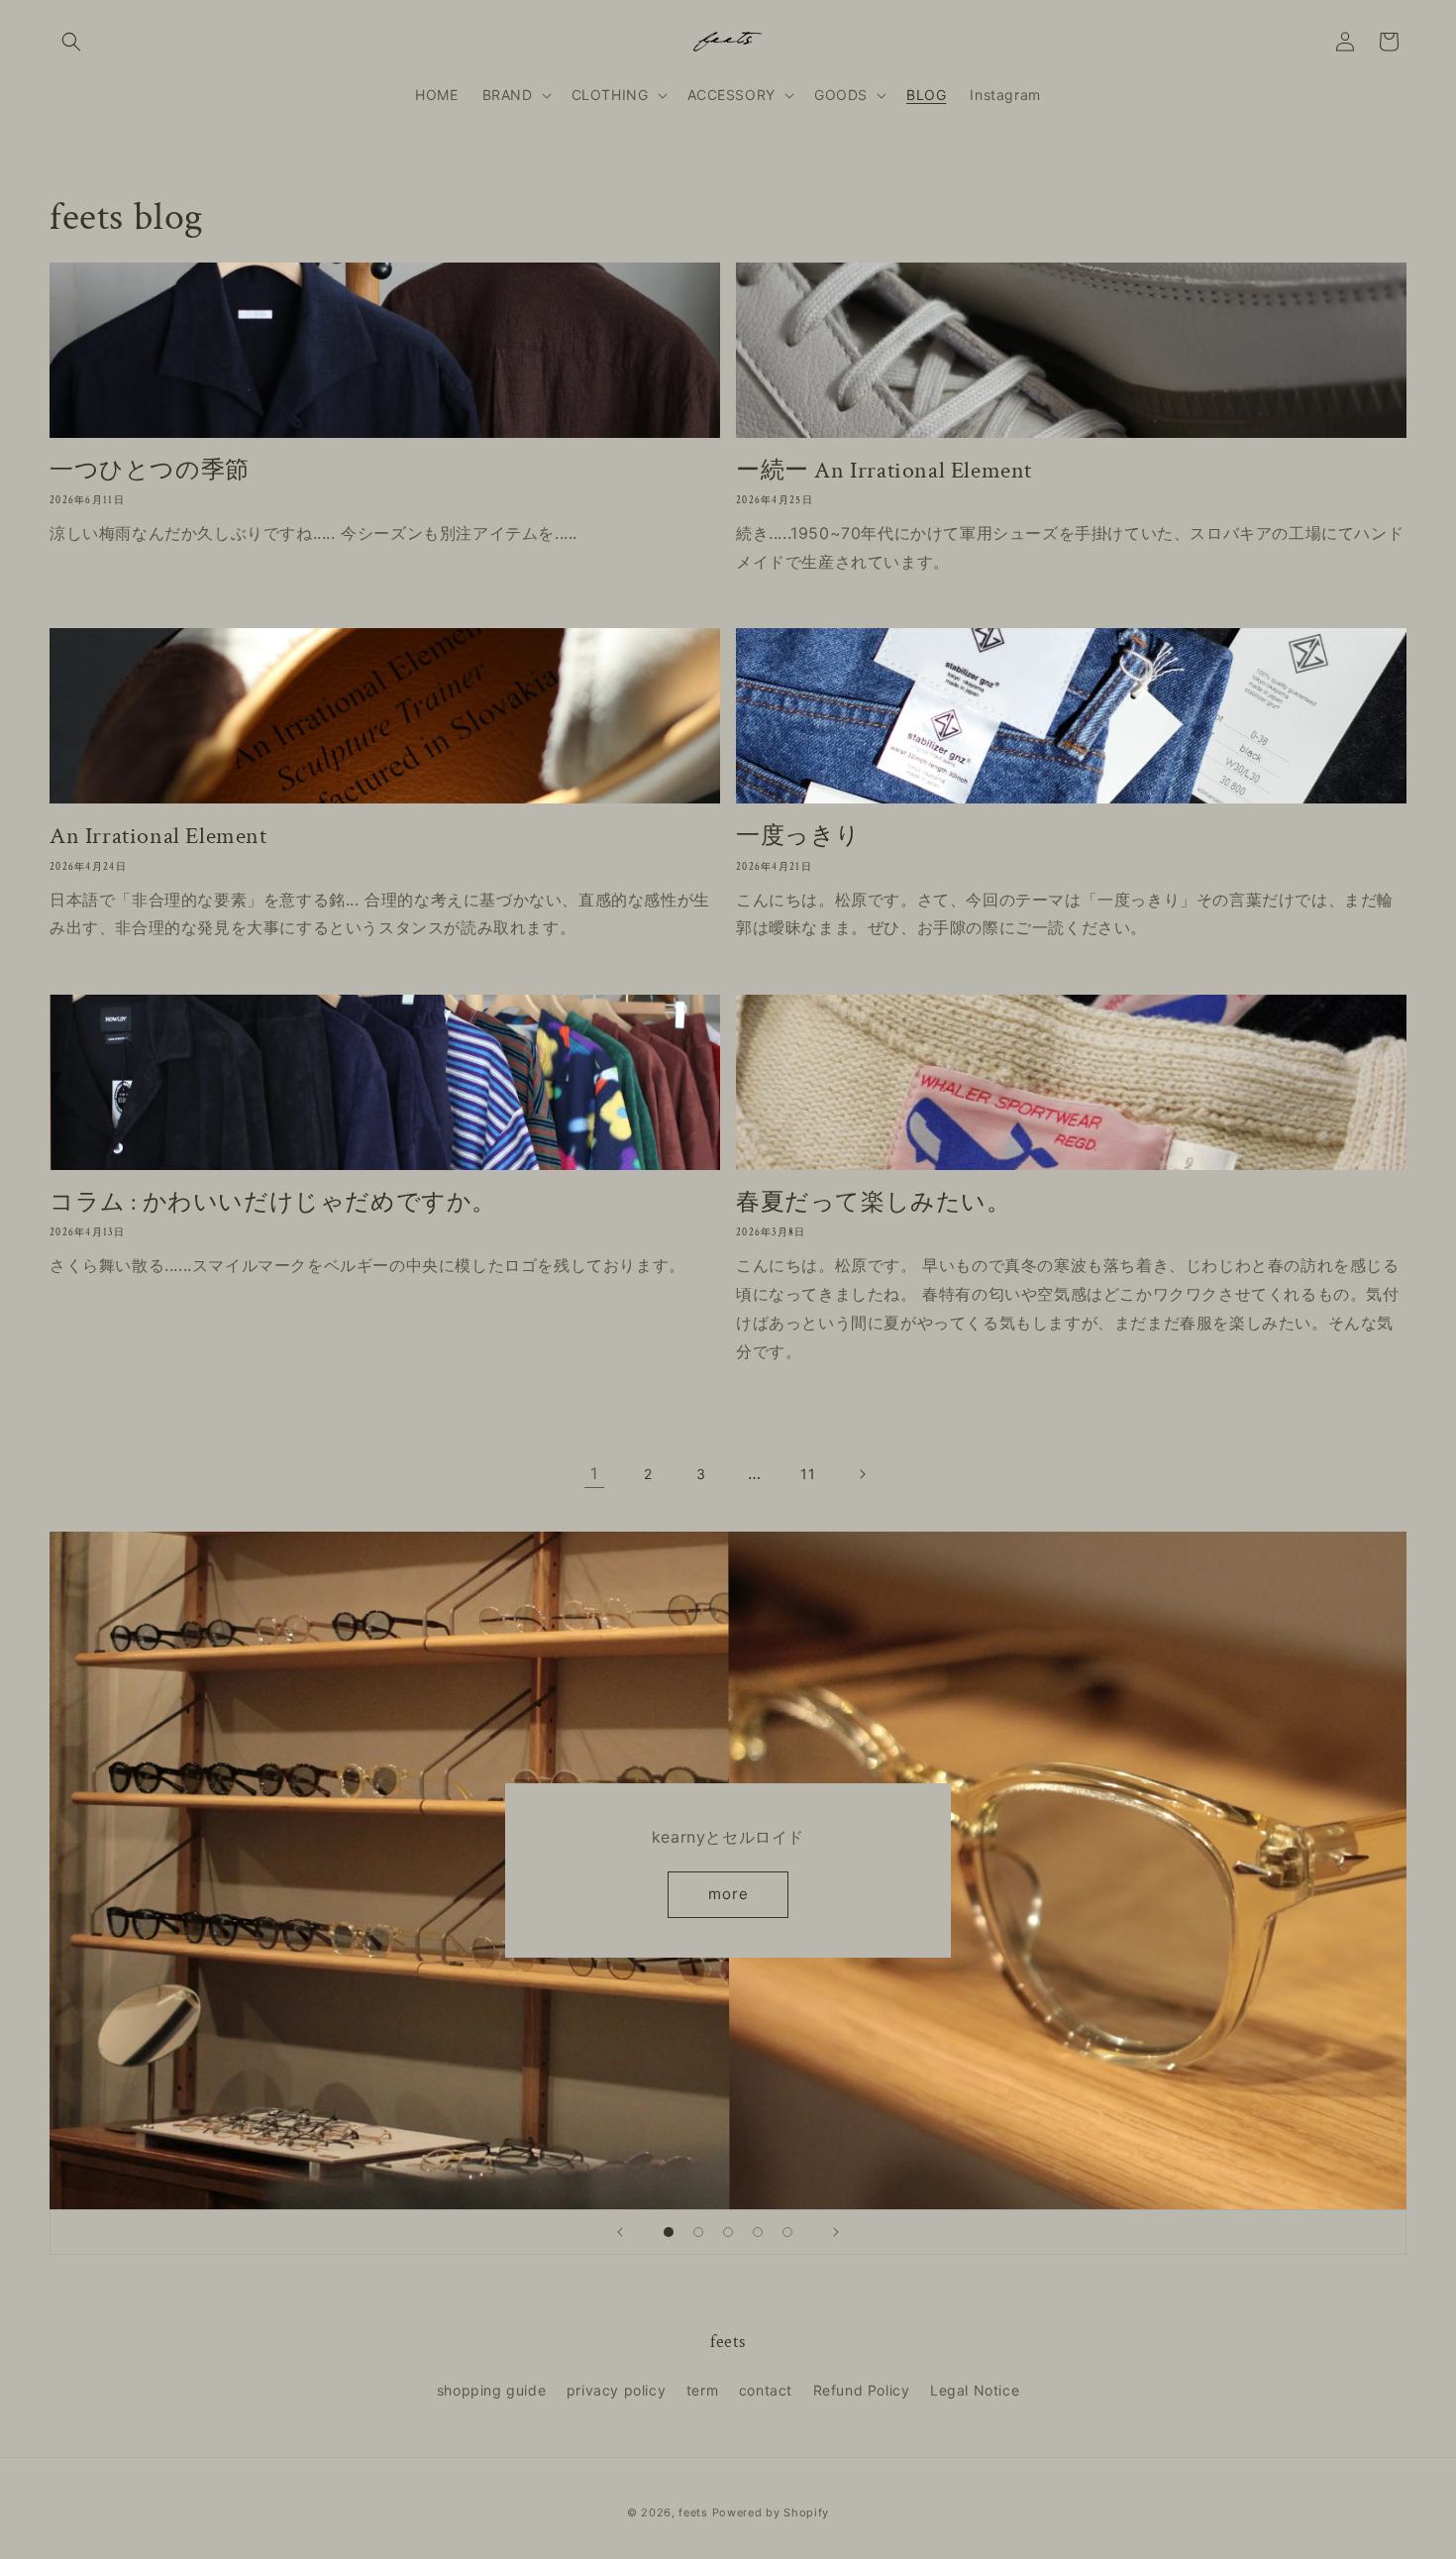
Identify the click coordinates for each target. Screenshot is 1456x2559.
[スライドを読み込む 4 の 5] (758, 2232)
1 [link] (594, 1473)
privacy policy (616, 2390)
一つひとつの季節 (150, 470)
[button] (71, 42)
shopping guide (491, 2390)
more (728, 1894)
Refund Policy (862, 2390)
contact (766, 2390)
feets (693, 2512)
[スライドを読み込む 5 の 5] (787, 2232)
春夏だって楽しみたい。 (874, 1202)
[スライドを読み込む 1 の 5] (669, 2232)
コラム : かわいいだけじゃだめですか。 (273, 1202)
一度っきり (798, 836)
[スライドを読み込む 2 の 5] (698, 2232)
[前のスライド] (620, 2232)
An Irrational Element (158, 836)
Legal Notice (975, 2390)
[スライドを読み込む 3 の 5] (728, 2232)
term (702, 2390)
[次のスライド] (836, 2232)
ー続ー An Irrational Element (884, 470)
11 (808, 1474)
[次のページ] (862, 1474)
